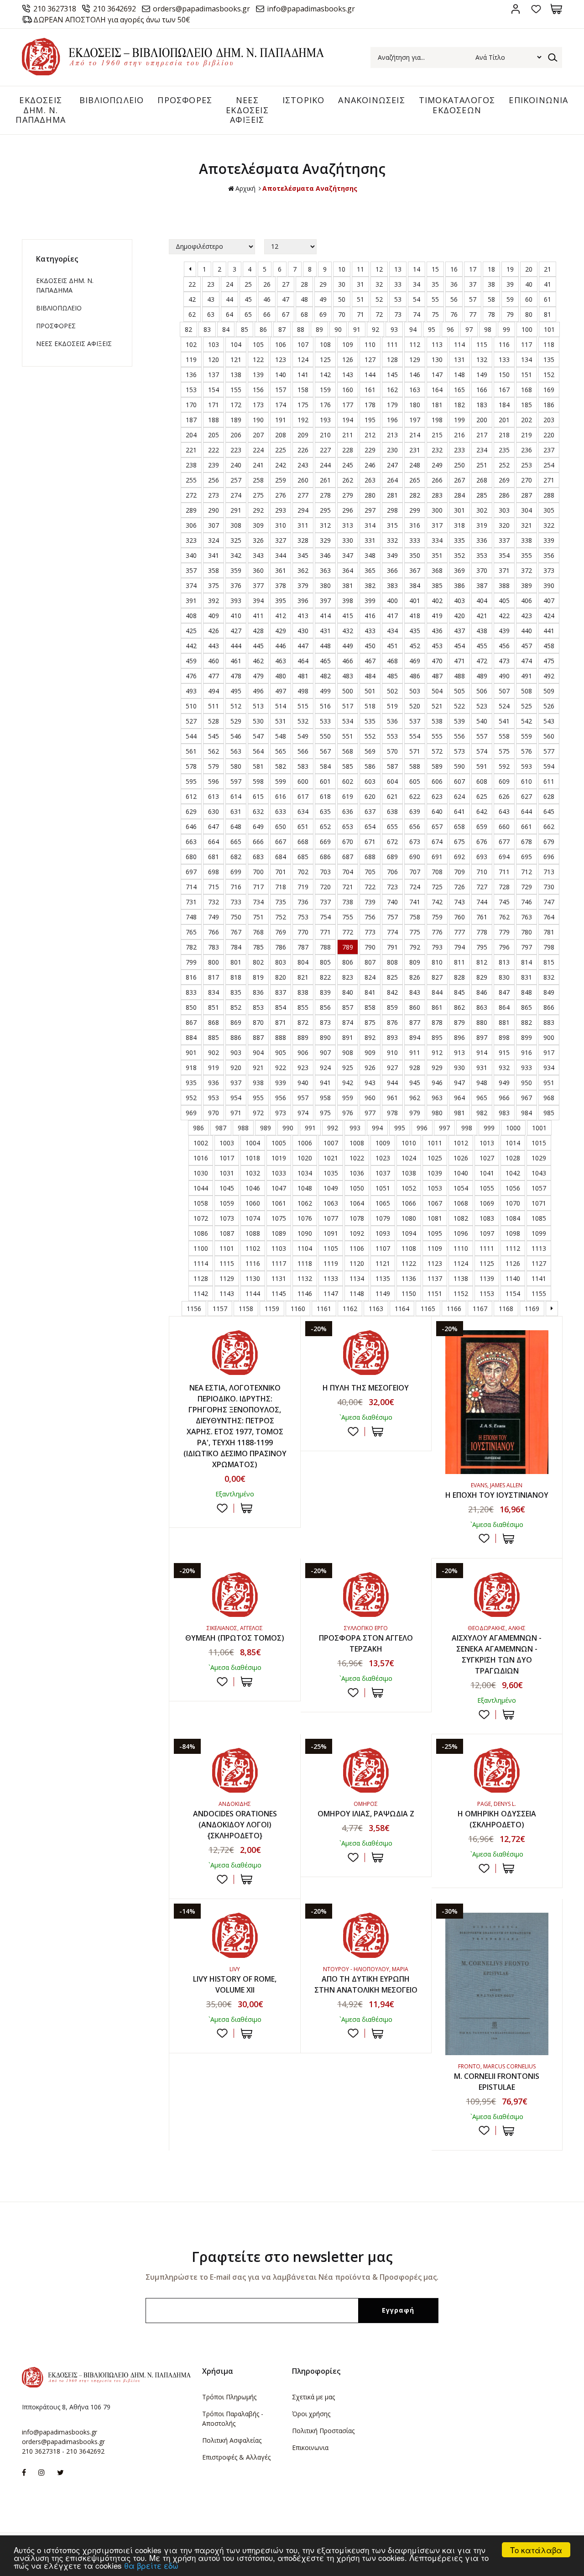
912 (437, 1052)
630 (214, 811)
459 (191, 661)
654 (370, 826)
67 (286, 314)
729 (527, 887)
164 (437, 390)
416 (370, 616)
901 (191, 1052)
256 (214, 480)
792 (415, 947)
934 (549, 1068)
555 (437, 736)
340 (191, 555)
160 (348, 390)
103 (214, 344)
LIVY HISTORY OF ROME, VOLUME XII (235, 1984)
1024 (409, 1158)
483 (348, 676)
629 (191, 811)
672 (392, 842)
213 (392, 435)
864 (504, 1007)
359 (236, 570)
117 (527, 344)
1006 (305, 1143)
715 (214, 887)
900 (549, 1037)
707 (415, 872)
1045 (227, 1188)
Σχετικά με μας (313, 2397)
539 (459, 721)
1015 (539, 1143)
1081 (435, 1218)
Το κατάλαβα (536, 2550)
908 (348, 1052)
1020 (305, 1158)
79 (510, 314)
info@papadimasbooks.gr (311, 9)
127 (370, 359)
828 (459, 977)
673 (415, 842)
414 (325, 616)
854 (281, 1007)
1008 (357, 1143)
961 (392, 1098)
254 (549, 465)
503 (415, 691)
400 (392, 601)
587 (392, 766)
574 (482, 751)
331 (370, 540)
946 (437, 1083)
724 (415, 887)
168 (527, 390)
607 (459, 781)
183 (482, 405)
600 (303, 781)
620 (370, 796)
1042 (513, 1173)
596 (214, 781)
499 (325, 691)
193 (325, 420)
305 (549, 510)
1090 (305, 1233)
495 (236, 691)
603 (370, 781)
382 (370, 585)
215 (437, 435)
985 (549, 1113)
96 (450, 329)
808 (392, 962)
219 (527, 435)
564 (258, 751)
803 (281, 962)
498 (303, 691)
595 (191, 781)
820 (281, 977)
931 (482, 1068)
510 (191, 706)
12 (379, 269)
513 (258, 706)
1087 (227, 1233)
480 (281, 676)
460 (214, 661)
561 (191, 751)
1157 (220, 1309)
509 (549, 691)
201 (504, 420)
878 (437, 1022)
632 (258, 811)
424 (549, 616)
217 (482, 435)
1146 (305, 1293)
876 (392, 1022)
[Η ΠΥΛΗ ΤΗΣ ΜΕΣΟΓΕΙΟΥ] (366, 1353)
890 (325, 1037)
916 (527, 1052)
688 (370, 857)
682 (236, 857)
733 (236, 902)
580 (236, 766)
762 (504, 917)
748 (191, 917)
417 (392, 616)
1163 (376, 1309)
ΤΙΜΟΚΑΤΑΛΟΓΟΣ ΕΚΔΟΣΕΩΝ (457, 105)
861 (437, 1007)
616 (281, 796)
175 (303, 405)
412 (281, 616)
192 (303, 420)
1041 (487, 1173)
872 (303, 1022)
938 (258, 1083)
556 (459, 736)
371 (504, 570)
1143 (227, 1293)
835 (236, 992)
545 (214, 736)
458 (549, 646)
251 (482, 465)
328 (303, 540)
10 (342, 269)
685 (303, 857)
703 (325, 872)
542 (527, 721)
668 (303, 842)
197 (415, 420)
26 (267, 284)
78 (491, 314)
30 (342, 284)
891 (348, 1037)
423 (527, 616)
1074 (253, 1218)
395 (281, 601)
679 (549, 842)
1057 (539, 1188)
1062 (305, 1203)
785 (258, 947)
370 (482, 570)
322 (549, 525)
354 (504, 555)
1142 (201, 1293)
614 (236, 796)
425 (191, 631)
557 (482, 736)
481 (303, 676)
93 (394, 329)
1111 (487, 1248)
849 (549, 992)
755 (348, 917)
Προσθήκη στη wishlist (222, 1508)
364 (348, 570)
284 (459, 495)
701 (281, 872)
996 (422, 1128)
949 (504, 1083)
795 (482, 947)
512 (236, 706)
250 (459, 465)
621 (392, 796)
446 (281, 646)
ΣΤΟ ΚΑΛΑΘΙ (247, 1508)
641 (459, 811)
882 (527, 1022)
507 (504, 691)
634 (303, 811)
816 (191, 977)
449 (348, 646)
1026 (461, 1158)
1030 (201, 1173)
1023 (383, 1158)
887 (258, 1037)
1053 (435, 1188)
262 (348, 480)
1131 (279, 1278)
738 (348, 902)
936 (214, 1083)
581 (258, 766)
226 (303, 450)
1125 (487, 1263)
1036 (357, 1173)
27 (286, 284)
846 (482, 992)
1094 (409, 1233)
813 (504, 962)
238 (191, 465)
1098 (513, 1233)
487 (437, 676)
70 (342, 314)
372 (527, 570)
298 (392, 510)
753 (303, 917)
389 (527, 585)
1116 (253, 1263)
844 (437, 992)
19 (510, 269)
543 (549, 721)
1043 (539, 1173)
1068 (461, 1203)
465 (325, 661)
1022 (357, 1158)
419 (437, 616)
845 (459, 992)
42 (192, 299)
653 (348, 826)
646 (191, 826)
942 (348, 1083)
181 (437, 405)
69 (323, 314)
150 (504, 375)
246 (370, 465)
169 (549, 390)
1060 (253, 1203)
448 (325, 646)
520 (415, 706)
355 (527, 555)
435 (415, 631)
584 (325, 766)
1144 (253, 1293)
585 (348, 766)
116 (504, 344)
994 (377, 1128)
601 (325, 781)
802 (258, 962)
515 (303, 706)
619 (348, 796)
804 (303, 962)
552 (370, 736)
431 (325, 631)
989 (266, 1128)
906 (303, 1052)
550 (325, 736)
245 (348, 465)
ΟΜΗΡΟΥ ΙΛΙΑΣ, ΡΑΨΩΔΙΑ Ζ (366, 1814)
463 (281, 661)
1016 (201, 1158)
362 (303, 570)
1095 (435, 1233)
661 (527, 826)
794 (459, 947)
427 (236, 631)
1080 (409, 1218)
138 (236, 375)
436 (437, 631)
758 (415, 917)
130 (437, 359)
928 (415, 1068)
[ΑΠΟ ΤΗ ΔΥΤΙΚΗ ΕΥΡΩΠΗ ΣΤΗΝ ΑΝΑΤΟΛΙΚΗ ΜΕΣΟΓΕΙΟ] (366, 1935)
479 (258, 676)
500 (348, 691)
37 (473, 284)
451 (392, 646)
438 (482, 631)
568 (348, 751)
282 (415, 495)
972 (258, 1113)
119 (191, 359)
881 (504, 1022)
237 (549, 450)
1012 (461, 1143)
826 (415, 977)
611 (549, 781)
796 (504, 947)
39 (510, 284)
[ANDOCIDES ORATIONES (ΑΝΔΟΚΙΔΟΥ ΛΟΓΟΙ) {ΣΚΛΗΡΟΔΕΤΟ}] (235, 1770)
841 (370, 992)
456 (504, 646)
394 (258, 601)
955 (258, 1098)
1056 (513, 1188)
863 (482, 1007)
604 (392, 781)
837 (281, 992)
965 (482, 1098)
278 (325, 495)
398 (348, 601)
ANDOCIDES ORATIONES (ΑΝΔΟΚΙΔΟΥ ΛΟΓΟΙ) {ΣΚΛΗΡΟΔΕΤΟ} (235, 1825)
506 (482, 691)
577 (549, 751)
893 (392, 1037)
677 (504, 842)
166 (482, 390)
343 (258, 555)
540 (482, 721)
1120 (357, 1263)
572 (437, 751)
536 (392, 721)
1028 (513, 1158)
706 (392, 872)
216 (459, 435)
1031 (227, 1173)
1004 (253, 1143)
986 (198, 1128)
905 (281, 1052)
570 (392, 751)
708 (437, 872)
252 (504, 465)
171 (214, 405)
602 (348, 781)
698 (214, 872)
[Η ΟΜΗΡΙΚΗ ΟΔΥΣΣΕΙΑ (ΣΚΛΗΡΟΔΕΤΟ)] (497, 1770)
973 (281, 1113)
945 (415, 1083)
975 (325, 1113)
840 (348, 992)
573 (459, 751)
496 (258, 691)
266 (437, 480)
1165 (428, 1309)
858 (370, 1007)
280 (370, 495)
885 (214, 1037)
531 (281, 721)
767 (236, 932)
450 (370, 646)
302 (482, 510)
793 (437, 947)
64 (229, 314)
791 (392, 947)
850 (191, 1007)
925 (348, 1068)
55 (435, 299)
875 (370, 1022)
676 (482, 842)
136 (191, 375)
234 (482, 450)
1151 (435, 1293)
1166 (454, 1309)
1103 (279, 1248)
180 (415, 405)
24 (229, 284)
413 (303, 616)
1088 (253, 1233)
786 (281, 947)
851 (214, 1007)
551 (348, 736)
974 (303, 1113)
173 (258, 405)
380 (325, 585)
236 (527, 450)
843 (415, 992)
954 (236, 1098)
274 (236, 495)
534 (348, 721)
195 (370, 420)
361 (281, 570)
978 (392, 1113)
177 (348, 405)
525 (527, 706)
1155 (539, 1293)
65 (248, 314)
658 (459, 826)
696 (549, 857)
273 (214, 495)
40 (529, 284)
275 (258, 495)
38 (491, 284)
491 (527, 676)
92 (375, 329)
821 (303, 977)
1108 (409, 1248)
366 (392, 570)
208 (281, 435)
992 (333, 1128)
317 (437, 525)
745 (504, 902)
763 (527, 917)
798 (549, 947)
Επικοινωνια (310, 2447)
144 (370, 375)
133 (504, 359)
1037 (383, 1173)
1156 (194, 1309)
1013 (487, 1143)
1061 (279, 1203)
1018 (253, 1158)
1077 (331, 1218)
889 (303, 1037)
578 (191, 766)
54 (417, 299)
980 (437, 1113)
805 (325, 962)
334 (437, 540)
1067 (435, 1203)
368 (437, 570)
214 (415, 435)
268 (482, 480)
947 (459, 1083)
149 (482, 375)
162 (392, 390)
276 (281, 495)
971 (236, 1113)
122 (258, 359)
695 (527, 857)
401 (415, 601)
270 (527, 480)
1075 (279, 1218)
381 (348, 585)
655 (392, 826)
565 (281, 751)
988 (243, 1128)
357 (191, 570)
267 (459, 480)
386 (459, 585)
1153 (487, 1293)
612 (191, 796)
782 (191, 947)
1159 (272, 1309)
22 (192, 284)
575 (504, 751)
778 (482, 932)
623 (437, 796)
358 (214, 570)
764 (549, 917)
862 (459, 1007)
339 (549, 540)
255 (191, 480)
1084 (513, 1218)
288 (549, 495)
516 (325, 706)
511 (214, 706)
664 (214, 842)
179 (392, 405)
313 (348, 525)
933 (527, 1068)
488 (459, 676)
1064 (357, 1203)
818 (236, 977)
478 (236, 676)
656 (415, 826)
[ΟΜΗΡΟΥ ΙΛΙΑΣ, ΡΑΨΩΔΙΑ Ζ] (366, 1770)
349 (392, 555)
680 (191, 857)
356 (549, 555)
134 (527, 359)
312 (325, 525)
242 (281, 465)
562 (214, 751)
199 (459, 420)
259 (281, 480)
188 (214, 420)
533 (325, 721)
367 (415, 570)
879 (459, 1022)
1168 (506, 1309)
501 (370, 691)
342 (236, 555)
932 (504, 1068)
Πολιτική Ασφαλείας (232, 2440)
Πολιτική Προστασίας (323, 2431)
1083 (487, 1218)
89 (319, 329)
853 (258, 1007)
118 (549, 344)
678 (527, 842)
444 (236, 646)
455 (482, 646)
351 (437, 555)
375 (214, 585)
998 (467, 1128)
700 (258, 872)
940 (303, 1083)
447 (303, 646)
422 (504, 616)
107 (303, 344)
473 (504, 661)
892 (370, 1037)
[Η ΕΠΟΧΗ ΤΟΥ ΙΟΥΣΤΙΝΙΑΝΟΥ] (497, 1402)
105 (258, 344)
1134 (357, 1278)
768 (258, 932)
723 (392, 887)
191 (281, 420)
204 (191, 435)
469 (415, 661)
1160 (298, 1309)
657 (437, 826)
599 (281, 781)
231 (415, 450)
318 (459, 525)
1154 (513, 1293)
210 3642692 (115, 9)
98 (488, 329)
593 (527, 766)
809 (415, 962)
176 (325, 405)
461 (236, 661)
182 (459, 405)
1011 (435, 1143)
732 (214, 902)
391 (191, 601)
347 (348, 555)
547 (258, 736)
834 (214, 992)
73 (398, 314)
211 (348, 435)
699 (236, 872)
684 (281, 857)
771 (325, 932)
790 (370, 947)
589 (437, 766)
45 (248, 299)
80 (529, 314)
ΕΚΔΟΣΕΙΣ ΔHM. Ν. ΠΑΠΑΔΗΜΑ (41, 110)
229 (370, 450)
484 (370, 676)
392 (214, 601)
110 (370, 344)
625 (482, 796)
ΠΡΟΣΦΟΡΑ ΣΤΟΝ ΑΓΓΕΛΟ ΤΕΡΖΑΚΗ (366, 1643)
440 (527, 631)
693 (482, 857)
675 (459, 842)
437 (459, 631)
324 (214, 540)
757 (392, 917)
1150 (409, 1293)
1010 (409, 1143)
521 (437, 706)
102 (191, 344)
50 (342, 299)
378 (281, 585)
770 (303, 932)
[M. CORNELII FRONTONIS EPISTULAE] (497, 1984)
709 (459, 872)
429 (281, 631)
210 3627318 (55, 9)
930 (459, 1068)
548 (281, 736)
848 (527, 992)
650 (281, 826)
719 (303, 887)
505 (459, 691)
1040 (461, 1173)
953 (214, 1098)
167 (504, 390)
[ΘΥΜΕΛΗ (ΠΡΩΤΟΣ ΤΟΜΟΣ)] (235, 1595)
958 (325, 1098)
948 (482, 1083)
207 (258, 435)
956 (281, 1098)
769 (281, 932)
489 (482, 676)
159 (325, 390)
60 (529, 299)
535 (370, 721)
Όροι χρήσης (311, 2414)
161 (370, 390)
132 (482, 359)
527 (191, 721)
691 (437, 857)
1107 (383, 1248)
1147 (331, 1293)
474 (527, 661)
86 (263, 329)
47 (286, 299)
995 (400, 1128)
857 (348, 1007)
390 (549, 585)
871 (281, 1022)
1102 (253, 1248)
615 (258, 796)
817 (214, 977)
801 (236, 962)
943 (370, 1083)
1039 (435, 1173)
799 (191, 962)
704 (348, 872)
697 (191, 872)
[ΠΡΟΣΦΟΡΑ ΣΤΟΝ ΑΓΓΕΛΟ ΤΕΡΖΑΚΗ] (366, 1595)
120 (214, 359)
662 (549, 826)
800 (214, 962)
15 (435, 269)
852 (236, 1007)
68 (304, 314)
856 (325, 1007)
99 (506, 329)
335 (459, 540)
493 (191, 691)
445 (258, 646)
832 (549, 977)
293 (281, 510)
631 (236, 811)
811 (459, 962)
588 (415, 766)
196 (392, 420)
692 (459, 857)
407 (549, 601)
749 (214, 917)
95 (432, 329)
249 (437, 465)
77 (473, 314)
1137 (435, 1278)
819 (258, 977)
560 (549, 736)
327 (281, 540)
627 (527, 796)
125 (325, 359)
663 (191, 842)
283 (437, 495)
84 (226, 329)
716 (236, 887)
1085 (539, 1218)
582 (281, 766)
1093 (383, 1233)
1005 (279, 1143)
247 (392, 465)
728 (504, 887)
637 (370, 811)
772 (348, 932)
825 (392, 977)
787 (303, 947)
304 (527, 510)
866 (549, 1007)
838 (303, 992)
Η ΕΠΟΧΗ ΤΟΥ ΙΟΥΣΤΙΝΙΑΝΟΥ (497, 1495)
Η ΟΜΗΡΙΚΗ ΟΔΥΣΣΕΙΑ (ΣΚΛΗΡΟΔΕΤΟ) (497, 1819)
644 (527, 811)
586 (370, 766)
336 (482, 540)
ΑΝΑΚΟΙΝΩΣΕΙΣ (371, 100)
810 (437, 962)
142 (325, 375)
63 (211, 314)
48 (304, 299)
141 (303, 375)
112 (415, 344)
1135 (383, 1278)
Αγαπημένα (536, 9)
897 (482, 1037)
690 (415, 857)
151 (527, 375)
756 (370, 917)
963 (437, 1098)
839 (325, 992)
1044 (201, 1188)
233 (459, 450)
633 (281, 811)
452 (415, 646)
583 (303, 766)
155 (236, 390)
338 (527, 540)
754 (325, 917)
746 (527, 902)
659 (482, 826)
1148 (357, 1293)
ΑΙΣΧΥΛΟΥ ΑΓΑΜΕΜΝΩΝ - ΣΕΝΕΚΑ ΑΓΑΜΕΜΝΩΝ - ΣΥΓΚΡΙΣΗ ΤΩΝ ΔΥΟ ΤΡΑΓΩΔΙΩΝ (497, 1654)
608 (482, 781)
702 (303, 872)
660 (504, 826)
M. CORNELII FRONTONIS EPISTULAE (497, 2082)
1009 (383, 1143)
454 (459, 646)
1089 (279, 1233)
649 (258, 826)
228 (348, 450)
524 (504, 706)
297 (370, 510)
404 (482, 601)
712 (527, 872)
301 (459, 510)
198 (437, 420)
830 (504, 977)
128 (392, 359)
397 (325, 601)
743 (459, 902)
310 (281, 525)
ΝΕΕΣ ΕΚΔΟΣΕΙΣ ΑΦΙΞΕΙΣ (247, 110)
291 (236, 510)
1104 (305, 1248)
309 (258, 525)
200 (482, 420)
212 (370, 435)
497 (281, 691)
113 (437, 344)
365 (370, 570)
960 (370, 1098)
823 (348, 977)
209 (303, 435)
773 (370, 932)
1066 (409, 1203)
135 (549, 359)
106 (281, 344)
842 (392, 992)
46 (267, 299)
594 (549, 766)
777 (459, 932)
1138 (461, 1278)
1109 (435, 1248)
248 (415, 465)
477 (214, 676)
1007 (331, 1143)
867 (191, 1022)
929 (437, 1068)
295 (325, 510)
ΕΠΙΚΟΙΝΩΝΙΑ (538, 100)
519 (392, 706)
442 (191, 646)
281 (392, 495)
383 (392, 585)
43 (211, 299)
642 (482, 811)
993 (355, 1128)
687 (348, 857)
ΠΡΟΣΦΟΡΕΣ (185, 100)
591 (482, 766)
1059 (227, 1203)
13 (398, 269)
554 (415, 736)
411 (258, 616)
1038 (409, 1173)
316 (415, 525)
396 (303, 601)
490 (504, 676)
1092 (357, 1233)
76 (454, 314)
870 (258, 1022)
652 (325, 826)
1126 (513, 1263)
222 (214, 450)
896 (459, 1037)
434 (392, 631)
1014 (513, 1143)
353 (482, 555)
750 (236, 917)
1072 (201, 1218)
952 (191, 1098)
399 (370, 601)
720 (325, 887)
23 (211, 284)
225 (281, 450)
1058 (201, 1203)
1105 (331, 1248)
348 (370, 555)
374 (191, 585)
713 (549, 872)
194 (348, 420)
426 (214, 631)
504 (437, 691)
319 (482, 525)
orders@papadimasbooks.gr (201, 9)
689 (392, 857)
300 (437, 510)
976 (348, 1113)
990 (288, 1128)
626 (504, 796)
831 (527, 977)
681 (214, 857)
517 (348, 706)
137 (214, 375)
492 (549, 676)
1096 (461, 1233)
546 (236, 736)
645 (549, 811)
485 (392, 676)
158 (303, 390)
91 (357, 329)
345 (303, 555)
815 (549, 962)
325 (236, 540)
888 (281, 1037)
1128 (201, 1278)
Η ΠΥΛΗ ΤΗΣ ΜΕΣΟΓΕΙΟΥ (366, 1388)
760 (459, 917)
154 (214, 390)
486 (415, 676)
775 (415, 932)
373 (549, 570)
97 (469, 329)
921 (258, 1068)
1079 (383, 1218)
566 (303, 751)
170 (191, 405)
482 (325, 676)
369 (459, 570)
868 (214, 1022)
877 (415, 1022)
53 (398, 299)
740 (392, 902)
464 (303, 661)
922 (281, 1068)
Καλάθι (556, 9)
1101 (227, 1248)
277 (303, 495)
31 (360, 284)
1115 (227, 1263)
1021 (331, 1158)
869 (236, 1022)
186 (549, 405)
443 (214, 646)
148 (459, 375)
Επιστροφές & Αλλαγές (236, 2457)
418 (415, 616)
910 (392, 1052)
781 (549, 932)
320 (504, 525)
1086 (201, 1233)
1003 (227, 1143)
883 (549, 1022)
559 (527, 736)
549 (303, 736)
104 (236, 344)
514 (281, 706)
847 (504, 992)
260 (303, 480)
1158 (246, 1309)
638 (392, 811)
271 (549, 480)
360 (258, 570)
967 (527, 1098)
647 (214, 826)
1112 (513, 1248)
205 (214, 435)
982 (482, 1113)
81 (547, 314)
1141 (539, 1278)
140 (281, 375)
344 (281, 555)
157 (281, 390)
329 (325, 540)
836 (258, 992)
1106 (357, 1248)
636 (348, 811)
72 (379, 314)
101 (549, 329)
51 (360, 299)
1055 (487, 1188)
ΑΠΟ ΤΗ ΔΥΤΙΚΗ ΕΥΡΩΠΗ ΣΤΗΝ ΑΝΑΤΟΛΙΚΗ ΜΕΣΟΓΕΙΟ (366, 1984)
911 (415, 1052)
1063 (331, 1203)
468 (392, 661)
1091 (331, 1233)
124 (303, 359)
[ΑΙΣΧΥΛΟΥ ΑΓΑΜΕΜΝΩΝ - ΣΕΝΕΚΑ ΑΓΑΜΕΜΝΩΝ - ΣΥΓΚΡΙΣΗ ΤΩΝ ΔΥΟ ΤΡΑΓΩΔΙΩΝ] (497, 1595)
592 (504, 766)
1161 (324, 1309)
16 (454, 269)
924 (325, 1068)
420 (459, 616)
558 (504, 736)
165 (459, 390)
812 (482, 962)
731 (191, 902)
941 (325, 1083)
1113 (539, 1248)
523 (482, 706)
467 (370, 661)
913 (459, 1052)
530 (258, 721)
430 (303, 631)
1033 (279, 1173)
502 (392, 691)
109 (348, 344)
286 (504, 495)
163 (415, 390)
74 (417, 314)
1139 (487, 1278)
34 (417, 284)
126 (348, 359)
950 (527, 1083)
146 (415, 375)
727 (482, 887)
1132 (305, 1278)
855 (303, 1007)
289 (191, 510)
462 (258, 661)
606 (437, 781)
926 (370, 1068)
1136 (409, 1278)
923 (303, 1068)
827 (437, 977)
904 (258, 1052)
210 (325, 435)
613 (214, 796)
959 (348, 1098)
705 (370, 872)
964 (459, 1098)
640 (437, 811)
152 (549, 375)
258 (258, 480)
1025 (435, 1158)
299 (415, 510)
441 (549, 631)
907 (325, 1052)
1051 (383, 1188)
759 (437, 917)
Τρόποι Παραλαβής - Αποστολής (233, 2419)
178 (370, 405)
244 (325, 465)
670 (348, 842)
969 (191, 1113)
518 (370, 706)
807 (370, 962)
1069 (487, 1203)
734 (258, 902)
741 (415, 902)
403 (459, 601)
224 (258, 450)
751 (258, 917)
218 (504, 435)
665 (236, 842)
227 (325, 450)
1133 (331, 1278)
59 (510, 299)
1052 (409, 1188)
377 (258, 585)
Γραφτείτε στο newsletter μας (292, 2257)
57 (473, 299)
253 (527, 465)
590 (459, 766)
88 (301, 329)
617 (303, 796)
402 (437, 601)
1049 (331, 1188)
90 (338, 329)
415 (348, 616)
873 (325, 1022)
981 (459, 1113)
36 (454, 284)
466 (348, 661)
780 (527, 932)
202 (527, 420)
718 (281, 887)
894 (415, 1037)
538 (437, 721)
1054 (461, 1188)
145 (392, 375)
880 (482, 1022)
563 (236, 751)
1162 (350, 1309)
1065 (383, 1203)
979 (415, 1113)
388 (504, 585)
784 (236, 947)
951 (549, 1083)
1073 (227, 1218)
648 (236, 826)
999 (489, 1128)
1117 (279, 1263)
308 (236, 525)
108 (325, 344)
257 (236, 480)
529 (236, 721)
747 (549, 902)
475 (549, 661)
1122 (409, 1263)
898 (504, 1037)
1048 (305, 1188)
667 (281, 842)
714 (191, 887)
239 (214, 465)
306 (191, 525)
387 (482, 585)
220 (549, 435)
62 (192, 314)
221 (191, 450)
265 (415, 480)
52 (379, 299)
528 (214, 721)
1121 (383, 1263)
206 (236, 435)
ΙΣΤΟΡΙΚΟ (304, 100)
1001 (539, 1128)
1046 (253, 1188)
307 (214, 525)
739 (370, 902)
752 (281, 917)
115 (482, 344)
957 (303, 1098)
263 (370, 480)
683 (258, 857)
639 (415, 811)
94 (413, 329)
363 (325, 570)
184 (504, 405)
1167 (480, 1309)
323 (191, 540)
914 (482, 1052)
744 (482, 902)
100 (527, 329)
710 (482, 872)
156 (258, 390)
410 (236, 616)
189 (236, 420)
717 (258, 887)
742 (437, 902)
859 (392, 1007)
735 (281, 902)
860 (415, 1007)
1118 (305, 1263)
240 (236, 465)
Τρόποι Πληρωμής (229, 2397)
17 (473, 269)
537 (415, 721)
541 (504, 721)
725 (437, 887)
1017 (227, 1158)
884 (191, 1037)
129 (415, 359)
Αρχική (245, 188)
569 (370, 751)
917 (549, 1052)
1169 (532, 1309)
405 (504, 601)
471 (459, 661)
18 (491, 269)
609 (504, 781)
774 (392, 932)
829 (482, 977)
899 (527, 1037)
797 (527, 947)
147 (437, 375)
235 (504, 450)
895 (437, 1037)
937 (236, 1083)
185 (527, 405)
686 (325, 857)
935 (191, 1083)
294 (303, 510)
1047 (279, 1188)
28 (304, 284)
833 (191, 992)
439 (504, 631)
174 (281, 405)
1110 (461, 1248)
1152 (461, 1293)
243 (303, 465)
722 (370, 887)
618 (325, 796)
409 (214, 616)
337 (504, 540)
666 (258, 842)
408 (191, 616)
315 (392, 525)
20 (529, 269)
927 (392, 1068)
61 (547, 299)
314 (370, 525)
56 (454, 299)
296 (348, 510)
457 (527, 646)
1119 (331, 1263)
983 (504, 1113)
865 (527, 1007)
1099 (539, 1233)
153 (191, 390)
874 (348, 1022)
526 (549, 706)
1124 (461, 1263)
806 (348, 962)
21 (547, 269)
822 (325, 977)
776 (437, 932)
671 (370, 842)
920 (236, 1068)
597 (236, 781)
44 (229, 299)
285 (482, 495)
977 (370, 1113)
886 (236, 1037)
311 (303, 525)
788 (325, 947)
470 (437, 661)
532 (303, 721)
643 (504, 811)
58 (491, 299)
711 (504, 872)
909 (370, 1052)
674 (437, 842)
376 (236, 585)
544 (191, 736)
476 (191, 676)
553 (392, 736)
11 (360, 269)
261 (325, 480)
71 (360, 314)
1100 (201, 1248)
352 (459, 555)
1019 (279, 1158)
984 (527, 1113)
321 (527, 525)
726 (459, 887)
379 (303, 585)
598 (258, 781)
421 (482, 616)
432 (348, 631)
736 (303, 902)
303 (504, 510)
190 (258, 420)
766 (214, 932)
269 (504, 480)
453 (437, 646)
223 (236, 450)
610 (527, 781)
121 (236, 359)
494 (214, 691)
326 (258, 540)
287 (527, 495)
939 (281, 1083)
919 (214, 1068)
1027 (487, 1158)
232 (437, 450)
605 (415, 781)
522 (459, 706)
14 (417, 269)
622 (415, 796)
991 (310, 1128)
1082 (461, 1218)
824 (370, 977)
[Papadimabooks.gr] (173, 73)
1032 (253, 1173)
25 (248, 284)
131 (459, 359)
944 (392, 1083)
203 (549, 420)
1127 (539, 1263)
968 (549, 1098)
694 (504, 857)
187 (191, 420)
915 (504, 1052)
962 (415, 1098)
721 (348, 887)
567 (325, 751)
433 (370, 631)
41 (547, 284)
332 (392, 540)
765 (191, 932)
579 (214, 766)
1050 (357, 1188)
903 (236, 1052)
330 (348, 540)
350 (415, 555)
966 (504, 1098)
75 (435, 314)
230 (392, 450)
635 (325, 811)
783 (214, 947)
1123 (435, 1263)
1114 (201, 1263)
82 (188, 329)
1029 (539, 1158)
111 (392, 344)
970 (214, 1113)
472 (482, 661)
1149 (383, 1293)
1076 (305, 1218)
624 (459, 796)
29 (323, 284)
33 (398, 284)
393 (236, 601)
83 (207, 329)
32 (379, 284)
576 (527, 751)
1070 (513, 1203)
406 (527, 601)
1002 (201, 1143)
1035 (331, 1173)
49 (323, 299)
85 (245, 329)
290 (214, 510)
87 (282, 329)
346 (325, 555)
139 (258, 375)
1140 (513, 1278)
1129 (227, 1278)
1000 (513, 1128)
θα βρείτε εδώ (151, 2565)
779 (504, 932)
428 (258, 631)
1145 (279, 1293)
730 (549, 887)
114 (459, 344)
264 (392, 480)
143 (348, 375)
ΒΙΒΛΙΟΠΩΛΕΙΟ (112, 100)
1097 (487, 1233)
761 (482, 917)
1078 (357, 1218)
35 (435, 284)
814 (527, 962)
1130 (253, 1278)
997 (444, 1128)
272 (191, 495)
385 (437, 585)
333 (415, 540)
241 (258, 465)
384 (415, 585)
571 (415, 751)
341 (214, 555)
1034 (305, 1173)
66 (267, 314)
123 (281, 359)
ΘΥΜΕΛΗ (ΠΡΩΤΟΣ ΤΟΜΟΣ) (235, 1638)
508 (527, 691)
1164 (402, 1309)
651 (303, 826)
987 (221, 1128)
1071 (539, 1203)
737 (325, 902)
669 (325, 842)
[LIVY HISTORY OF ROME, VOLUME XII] (235, 1935)
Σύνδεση (515, 9)
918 (191, 1068)
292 (258, 510)
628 (549, 796)
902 (214, 1052)
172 (236, 405)
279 (348, 495)
